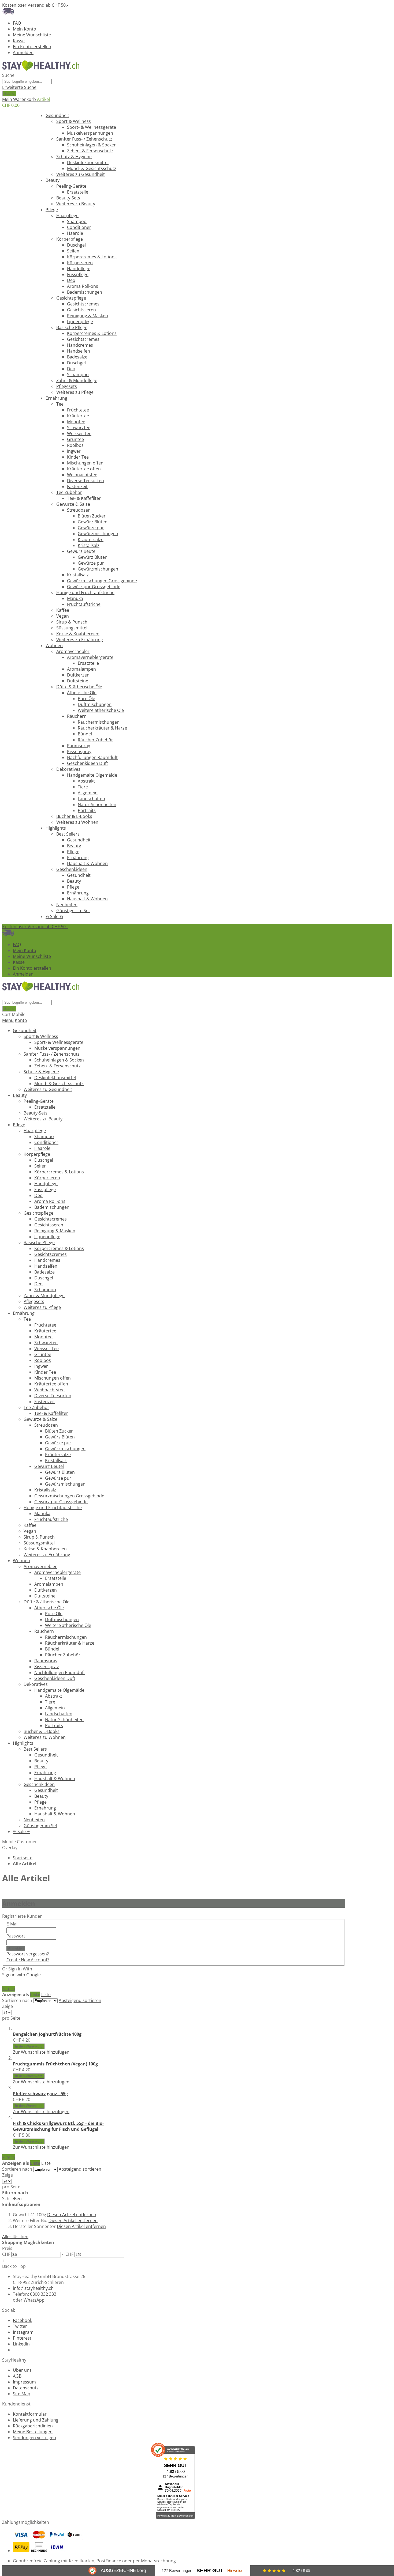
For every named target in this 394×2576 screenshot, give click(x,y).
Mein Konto (25, 29)
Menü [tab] (8, 1020)
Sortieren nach (17, 2000)
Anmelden (23, 52)
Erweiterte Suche (19, 87)
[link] (9, 1989)
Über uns (22, 2370)
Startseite (23, 1858)
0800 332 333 (43, 2294)
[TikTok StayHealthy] (15, 2350)
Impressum (24, 2382)
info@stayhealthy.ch (33, 2288)
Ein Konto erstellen (32, 47)
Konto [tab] (21, 1020)
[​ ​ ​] (3, 996)
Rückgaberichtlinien (33, 2426)
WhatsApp (34, 2300)
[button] (41, 2052)
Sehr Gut (210, 2571)
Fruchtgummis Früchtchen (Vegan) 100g (55, 2064)
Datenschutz (26, 2388)
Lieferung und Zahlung (36, 2420)
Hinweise (235, 2571)
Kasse (19, 41)
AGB (17, 2376)
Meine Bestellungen (33, 2432)
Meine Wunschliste (32, 35)
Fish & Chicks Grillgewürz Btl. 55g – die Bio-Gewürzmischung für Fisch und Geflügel (58, 2126)
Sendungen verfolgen (34, 2438)
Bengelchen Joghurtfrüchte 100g (47, 2034)
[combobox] (27, 82)
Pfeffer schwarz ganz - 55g (40, 2094)
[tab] (174, 2251)
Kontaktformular (30, 2414)
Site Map (22, 2394)
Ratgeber (18, 115)
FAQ (17, 23)
